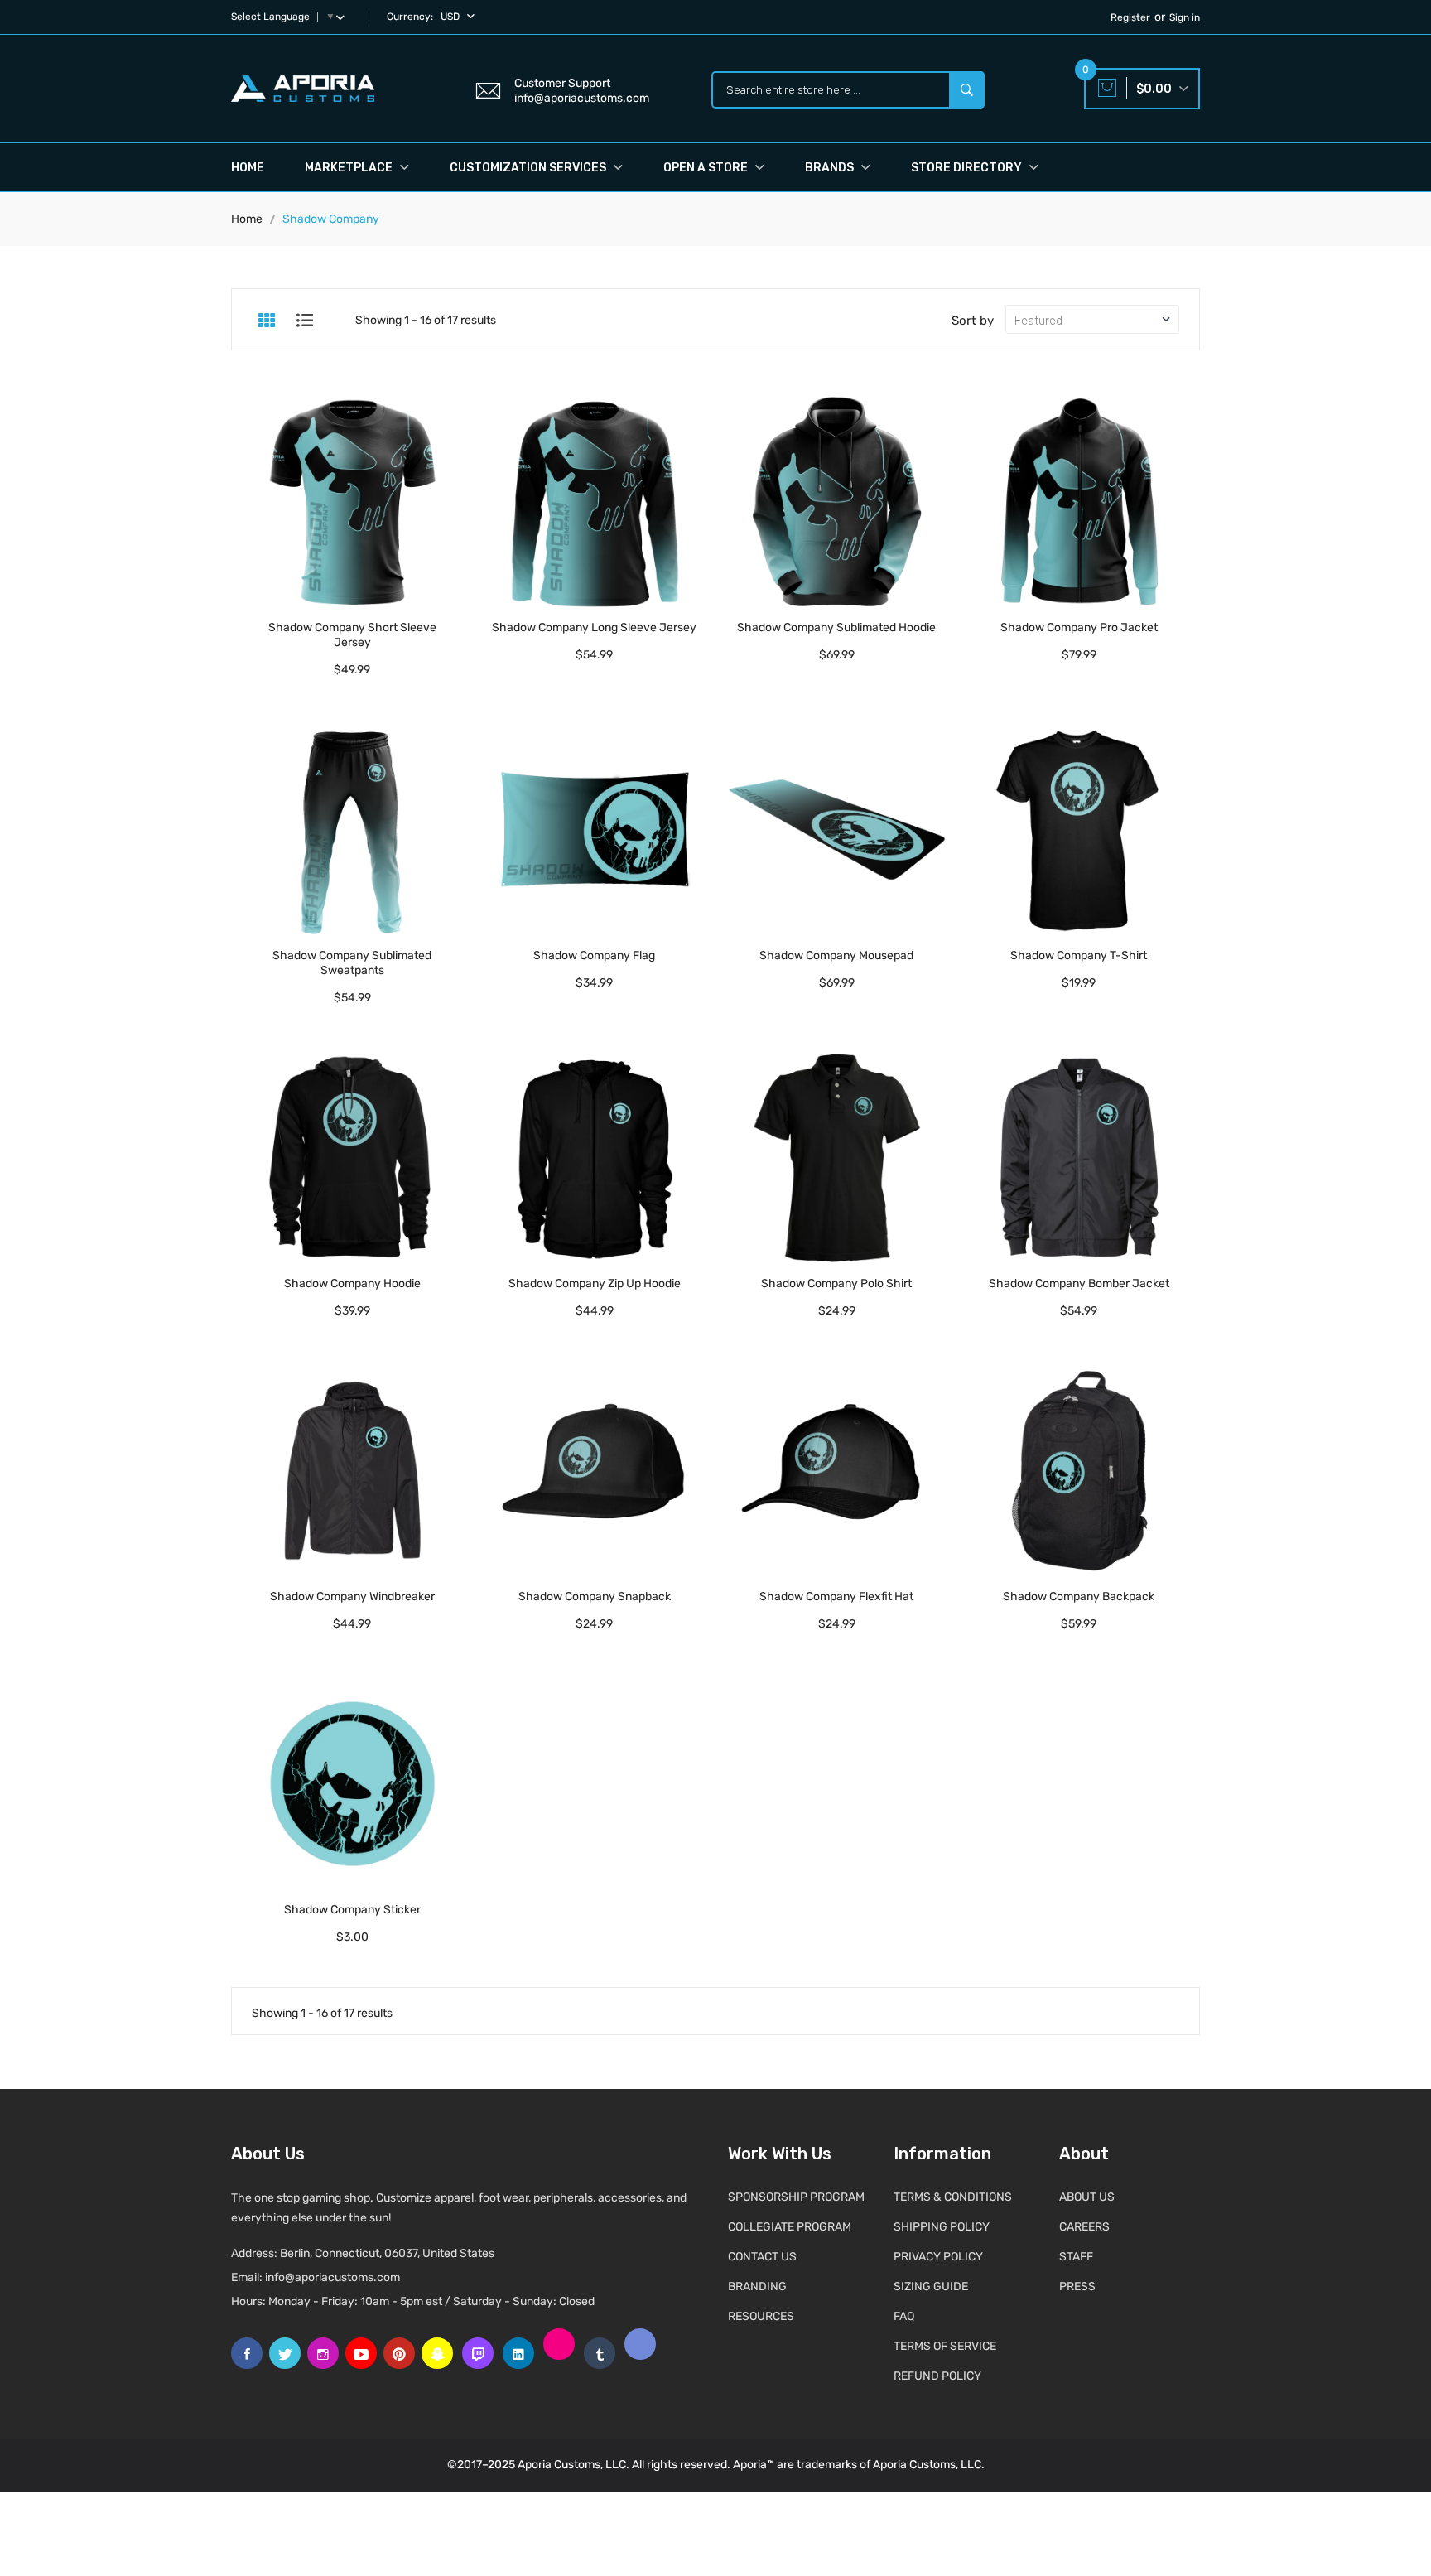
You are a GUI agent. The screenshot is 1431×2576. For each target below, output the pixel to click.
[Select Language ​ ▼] (344, 17)
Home (248, 168)
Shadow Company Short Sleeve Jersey (352, 635)
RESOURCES (761, 2316)
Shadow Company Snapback (595, 1597)
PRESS (1077, 2287)
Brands (831, 168)
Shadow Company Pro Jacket (1079, 627)
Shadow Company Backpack (1079, 1597)
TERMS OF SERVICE (945, 2346)
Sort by (973, 321)
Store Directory (968, 168)
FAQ (904, 2316)
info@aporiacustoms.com (332, 2277)
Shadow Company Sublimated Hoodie (836, 627)
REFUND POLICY (937, 2376)
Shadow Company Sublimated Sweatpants (352, 963)
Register (1130, 17)
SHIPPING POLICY (942, 2227)
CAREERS (1084, 2227)
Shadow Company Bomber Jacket (1079, 1283)
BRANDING (757, 2287)
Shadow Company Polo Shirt (836, 1283)
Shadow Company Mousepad (836, 955)
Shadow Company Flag (594, 955)
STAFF (1076, 2257)
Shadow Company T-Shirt (1079, 955)
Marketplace (350, 168)
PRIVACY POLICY (938, 2257)
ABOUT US (1087, 2197)
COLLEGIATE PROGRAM (790, 2227)
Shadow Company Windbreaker (352, 1597)
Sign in (1185, 17)
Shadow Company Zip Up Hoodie (595, 1283)
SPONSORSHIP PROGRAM (796, 2197)
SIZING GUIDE (931, 2287)
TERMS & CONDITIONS (953, 2197)
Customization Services (529, 168)
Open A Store (707, 168)
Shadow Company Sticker (352, 1910)
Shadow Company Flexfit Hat (836, 1597)
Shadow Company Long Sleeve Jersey (594, 627)
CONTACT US (762, 2257)
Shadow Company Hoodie (352, 1283)
